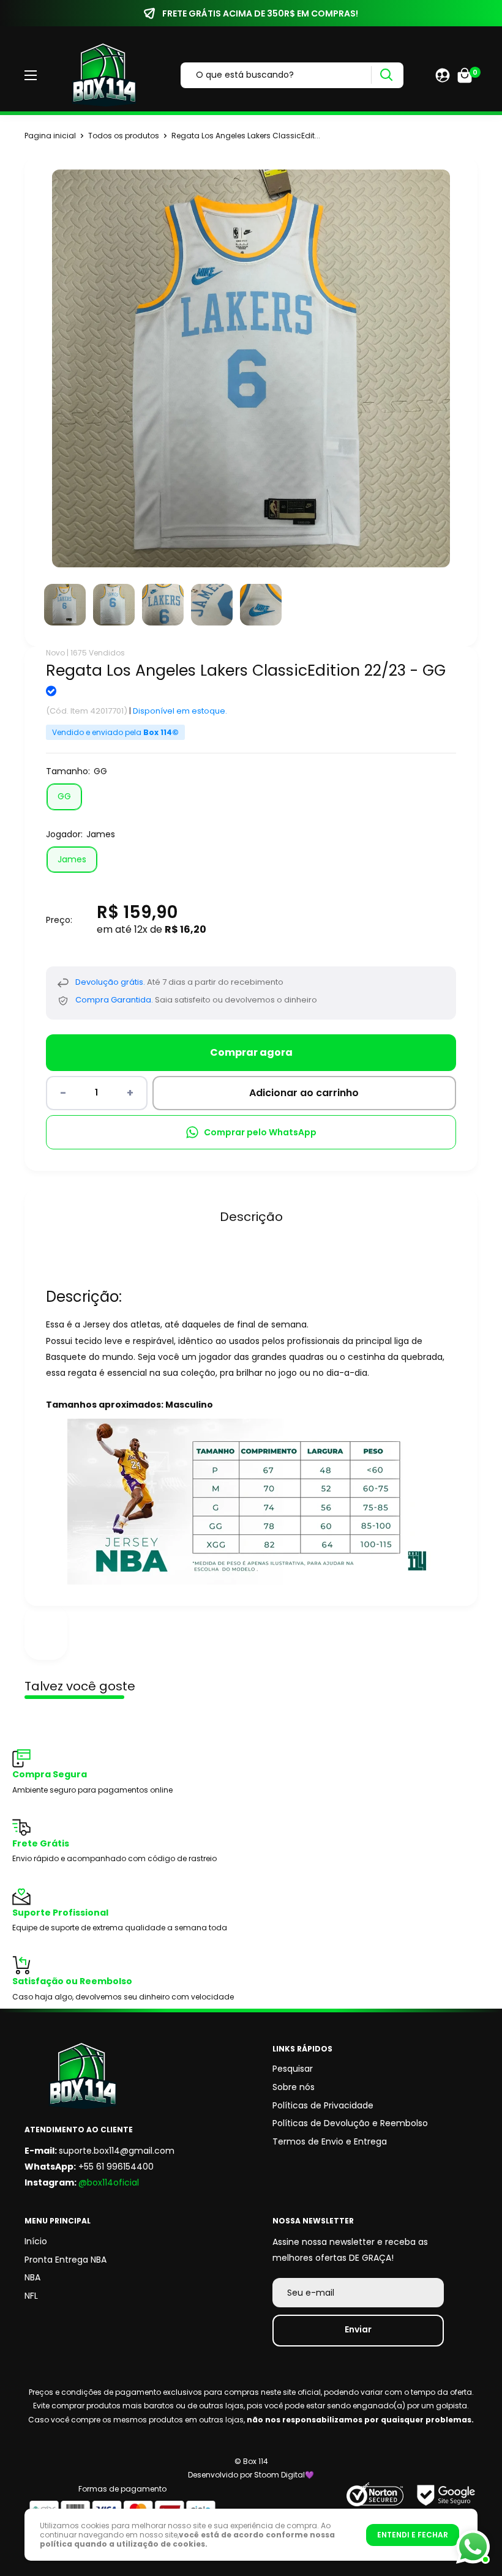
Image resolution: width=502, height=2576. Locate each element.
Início (36, 2241)
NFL (31, 2296)
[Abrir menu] (31, 75)
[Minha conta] (443, 75)
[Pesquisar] (386, 75)
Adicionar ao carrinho (304, 1093)
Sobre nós (294, 2087)
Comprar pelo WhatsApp (260, 1132)
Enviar (358, 2329)
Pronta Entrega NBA (66, 2260)
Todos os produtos (124, 136)
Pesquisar (293, 2069)
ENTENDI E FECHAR (413, 2535)
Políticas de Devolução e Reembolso (350, 2123)
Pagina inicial (50, 136)
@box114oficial (109, 2182)
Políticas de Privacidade (323, 2105)
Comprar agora (251, 1052)
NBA (32, 2277)
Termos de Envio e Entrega (330, 2141)
